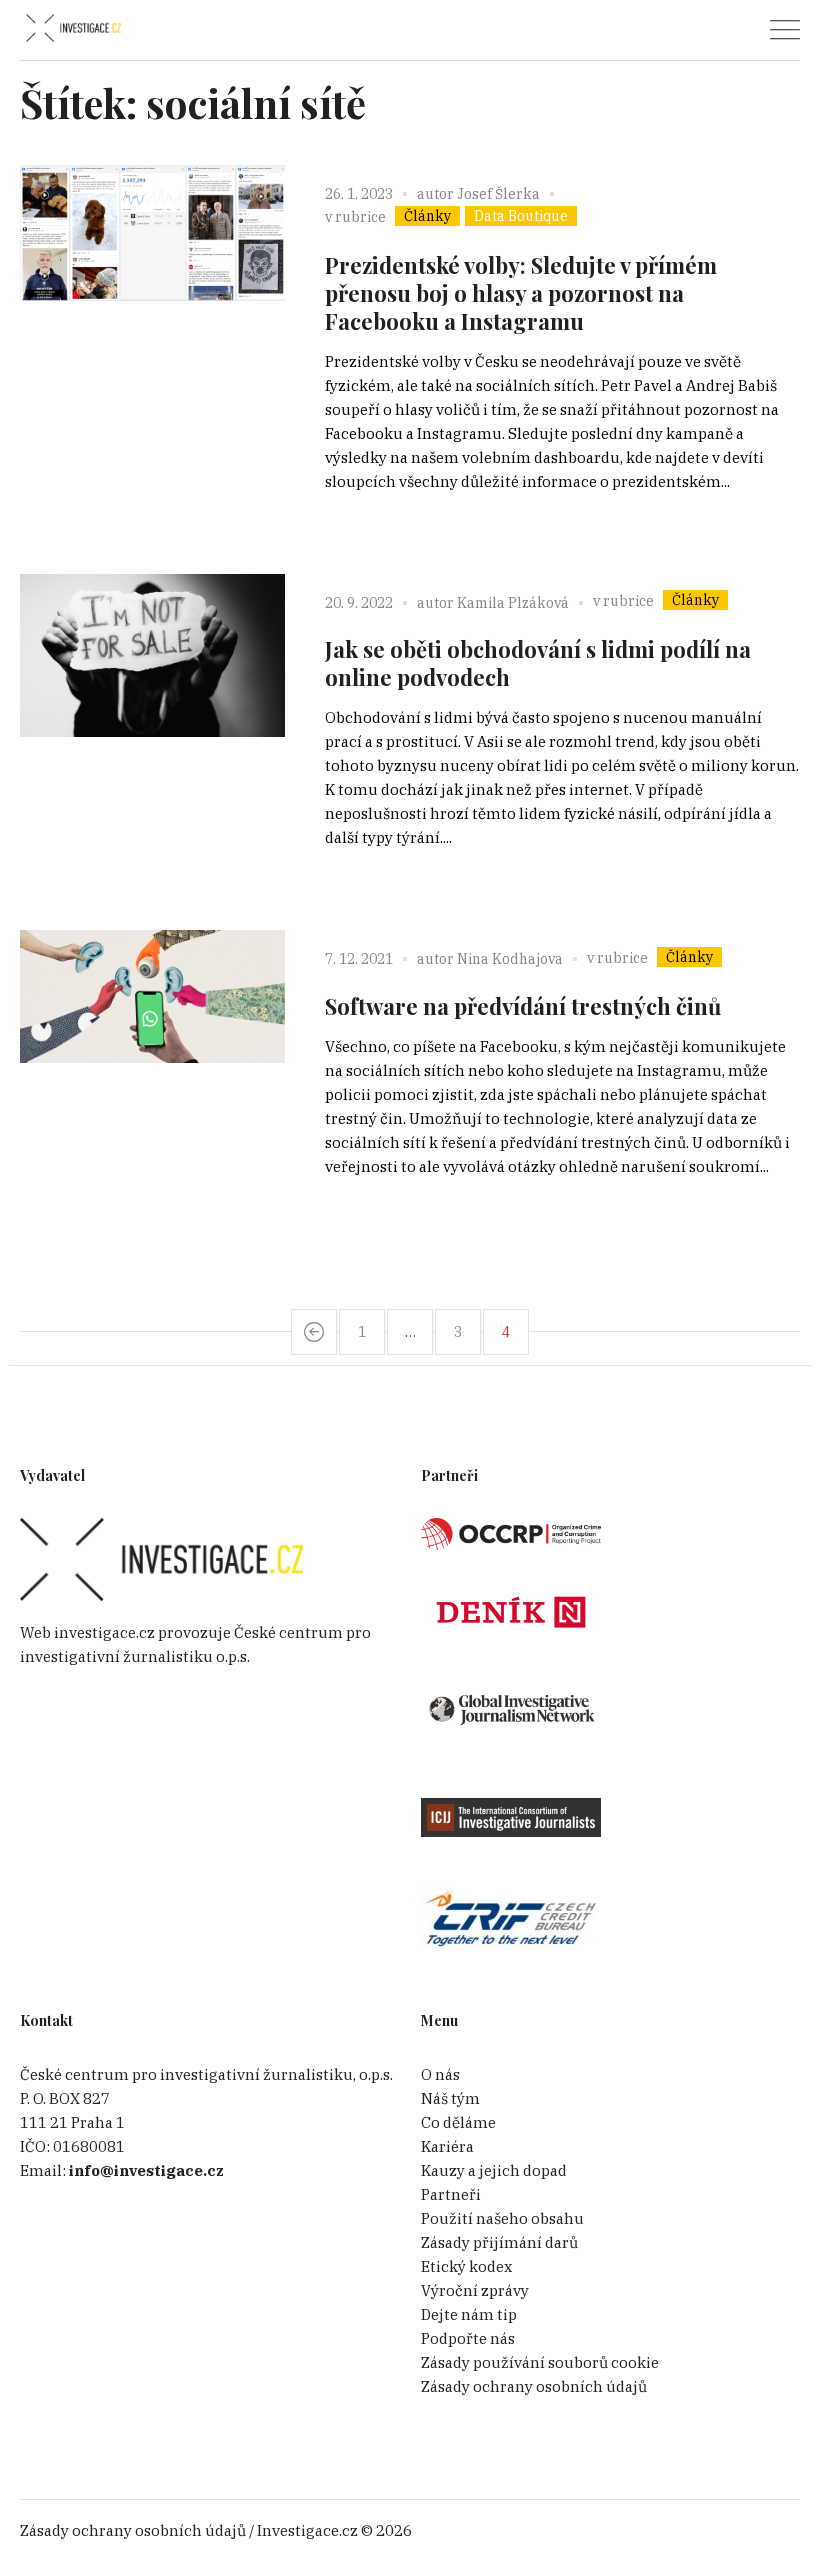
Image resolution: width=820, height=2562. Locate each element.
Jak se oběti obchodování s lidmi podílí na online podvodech (538, 663)
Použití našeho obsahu (502, 2218)
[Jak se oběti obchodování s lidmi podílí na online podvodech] (152, 706)
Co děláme (458, 2122)
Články (427, 216)
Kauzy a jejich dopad (494, 2170)
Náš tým (450, 2098)
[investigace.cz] (73, 28)
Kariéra (447, 2146)
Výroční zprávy (475, 2290)
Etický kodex (466, 2266)
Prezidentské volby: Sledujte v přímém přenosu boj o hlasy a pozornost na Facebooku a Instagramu (521, 293)
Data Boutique (521, 216)
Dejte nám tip (469, 2314)
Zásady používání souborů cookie (540, 2362)
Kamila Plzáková (513, 603)
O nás (440, 2074)
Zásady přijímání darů (499, 2242)
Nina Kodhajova (510, 959)
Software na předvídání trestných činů (523, 1006)
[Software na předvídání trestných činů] (152, 1062)
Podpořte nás (468, 2338)
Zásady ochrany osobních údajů (534, 2386)
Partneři (451, 2194)
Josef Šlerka (498, 194)
